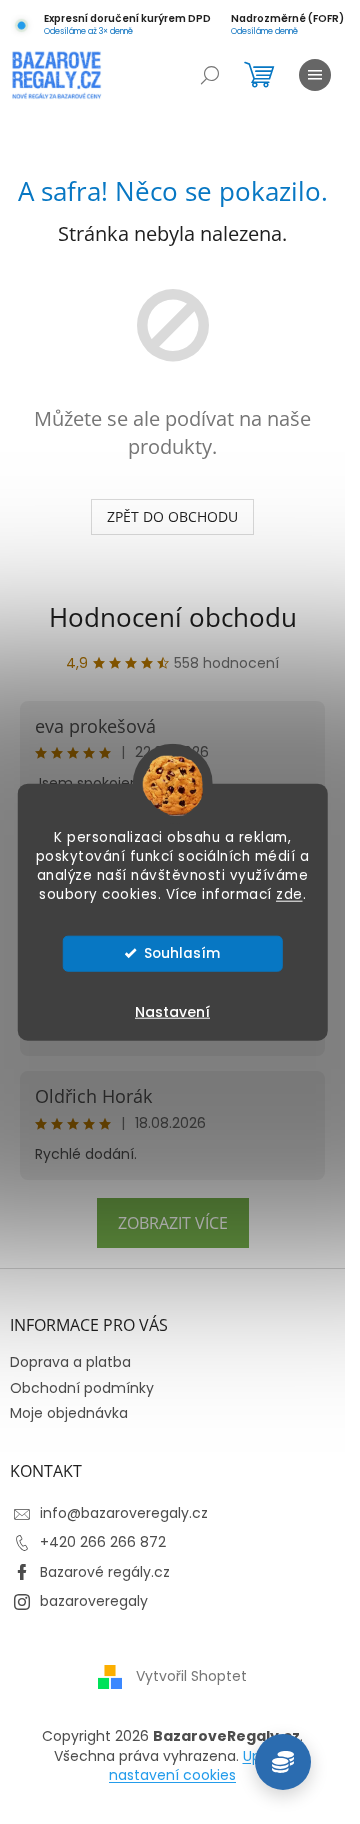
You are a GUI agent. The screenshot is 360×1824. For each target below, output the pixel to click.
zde (289, 893)
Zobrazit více (173, 1223)
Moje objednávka (69, 1413)
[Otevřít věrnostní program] (283, 1762)
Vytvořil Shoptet (191, 1676)
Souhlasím (182, 952)
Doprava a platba (70, 1362)
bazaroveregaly (94, 1601)
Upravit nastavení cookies (200, 1765)
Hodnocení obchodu (173, 617)
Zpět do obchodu (172, 516)
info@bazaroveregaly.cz (124, 1513)
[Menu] (315, 75)
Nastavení (172, 1011)
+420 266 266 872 (103, 1542)
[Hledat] (210, 75)
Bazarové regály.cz (105, 1572)
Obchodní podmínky (82, 1388)
